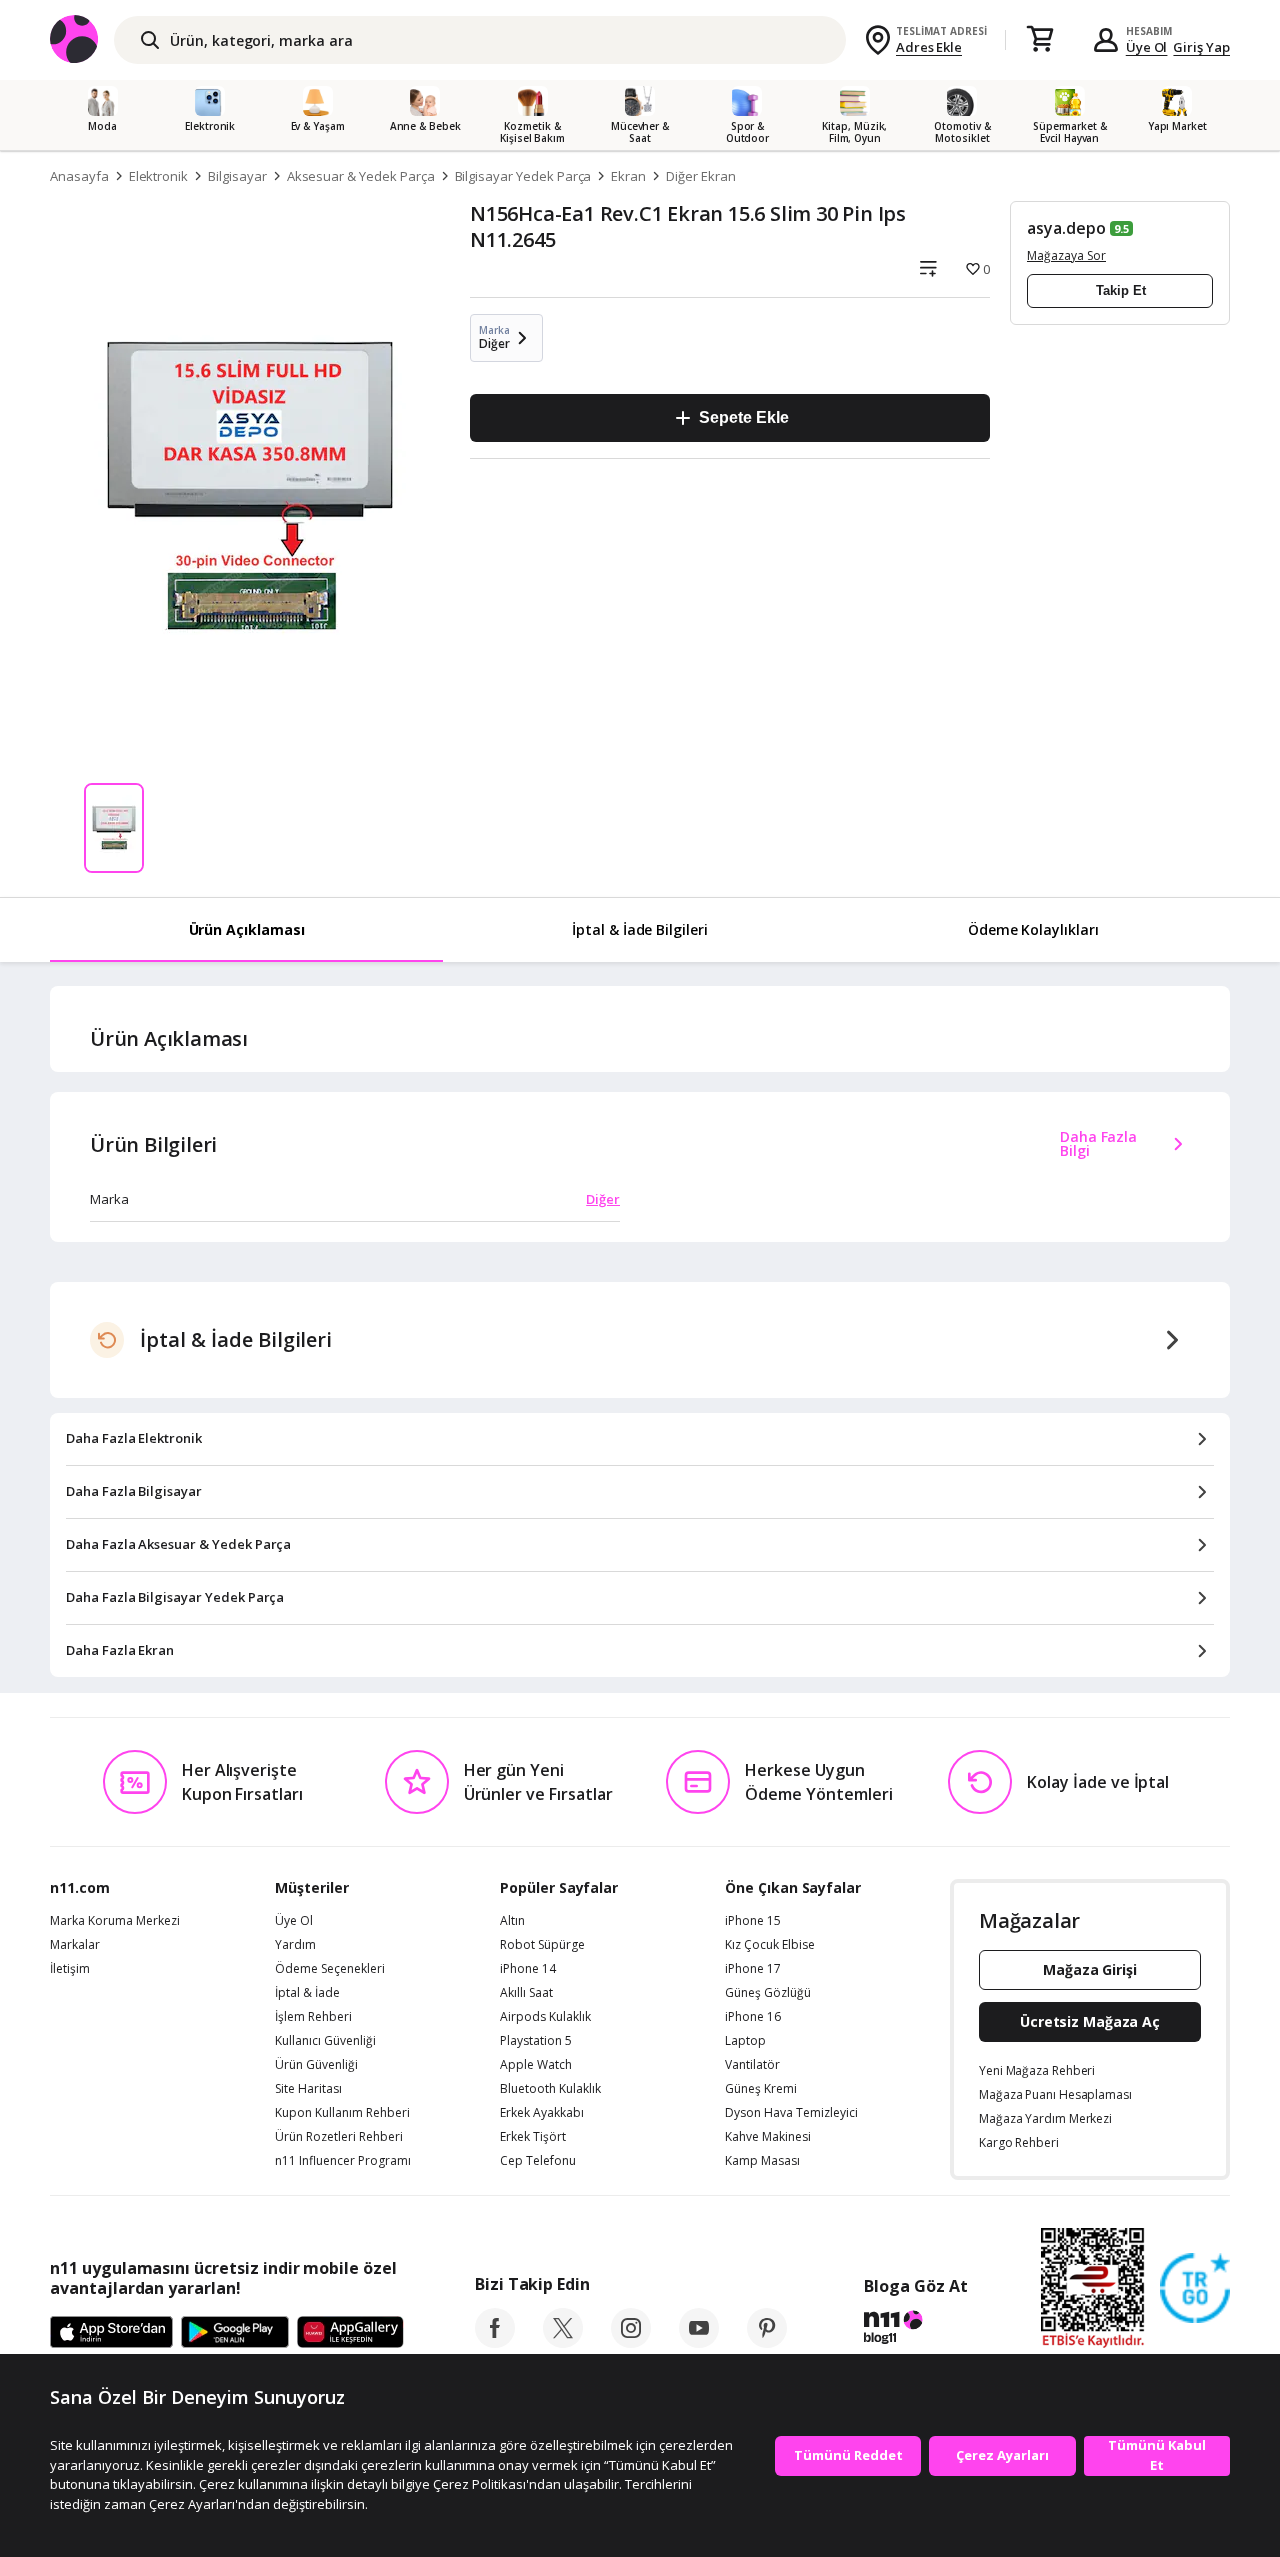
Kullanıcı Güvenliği (325, 2041)
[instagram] (631, 2342)
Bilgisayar (237, 176)
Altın (512, 1921)
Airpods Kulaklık (545, 2017)
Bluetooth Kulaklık (550, 2089)
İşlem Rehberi (313, 2017)
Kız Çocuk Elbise (770, 1945)
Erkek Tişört (533, 2137)
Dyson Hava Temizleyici (791, 2113)
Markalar (75, 1945)
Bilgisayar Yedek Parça (523, 176)
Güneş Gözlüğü (768, 1993)
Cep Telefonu (538, 2161)
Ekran (628, 176)
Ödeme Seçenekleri (330, 1969)
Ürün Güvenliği (316, 2065)
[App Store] (111, 2333)
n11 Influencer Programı (343, 2161)
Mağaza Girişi (1090, 1969)
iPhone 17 (753, 1969)
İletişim (70, 1969)
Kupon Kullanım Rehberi (342, 2113)
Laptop (745, 2041)
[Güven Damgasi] (1195, 2289)
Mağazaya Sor (1066, 255)
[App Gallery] (350, 2333)
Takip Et (1121, 290)
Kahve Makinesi (768, 2137)
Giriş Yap (1201, 47)
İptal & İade (307, 1993)
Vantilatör (752, 2065)
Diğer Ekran (700, 176)
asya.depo (1066, 228)
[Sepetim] (1040, 40)
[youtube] (699, 2342)
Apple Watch (536, 2065)
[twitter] (563, 2342)
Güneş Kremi (761, 2089)
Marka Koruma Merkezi (115, 1921)
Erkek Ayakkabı (542, 2113)
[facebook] (495, 2342)
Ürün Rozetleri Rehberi (339, 2137)
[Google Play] (235, 2333)
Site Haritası (308, 2089)
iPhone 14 (528, 1969)
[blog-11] (915, 2330)
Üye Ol (1147, 47)
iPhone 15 (753, 1921)
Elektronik (159, 176)
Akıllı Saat (526, 1993)
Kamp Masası (762, 2161)
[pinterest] (767, 2342)
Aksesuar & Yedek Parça (361, 176)
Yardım (295, 1945)
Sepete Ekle (743, 417)
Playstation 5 (536, 2041)
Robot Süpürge (542, 1945)
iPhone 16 (753, 2017)
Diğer (603, 1199)
